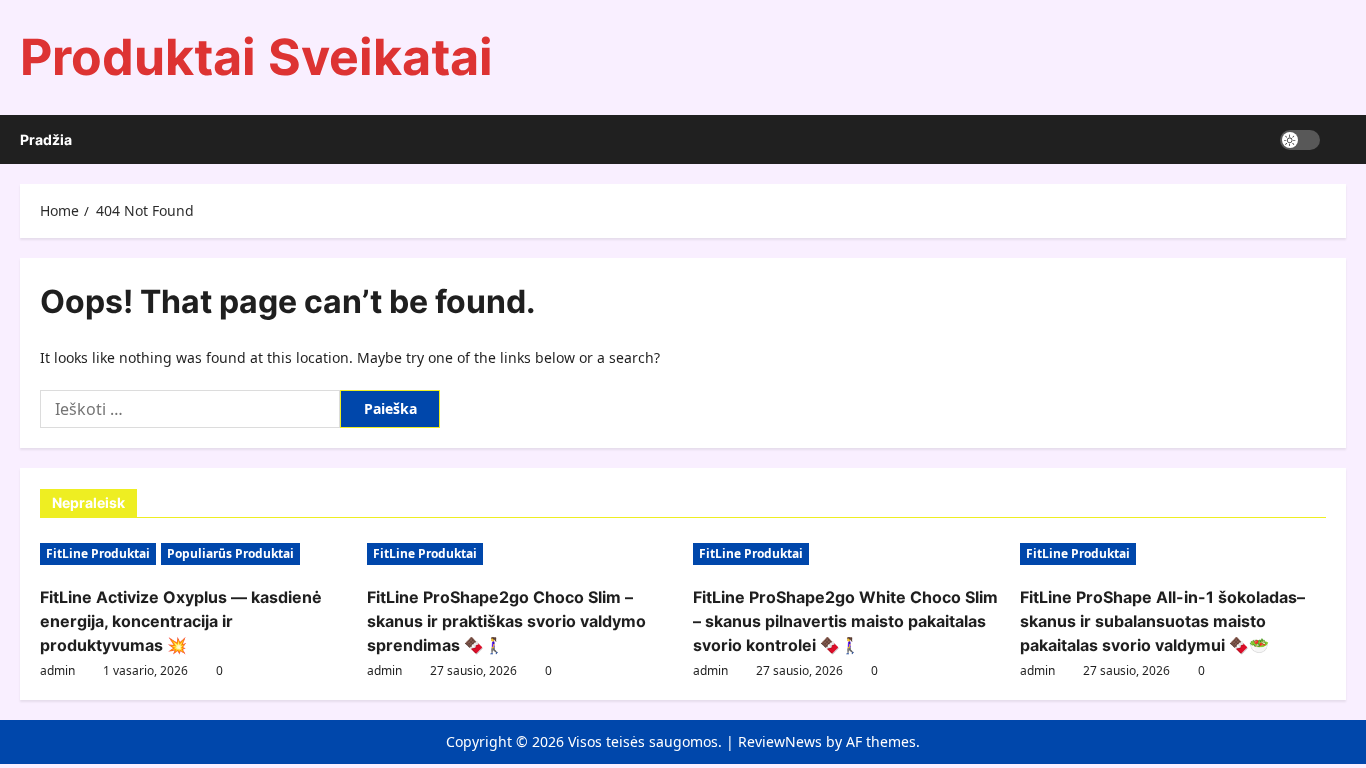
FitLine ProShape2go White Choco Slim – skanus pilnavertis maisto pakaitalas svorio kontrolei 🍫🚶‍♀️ (845, 621)
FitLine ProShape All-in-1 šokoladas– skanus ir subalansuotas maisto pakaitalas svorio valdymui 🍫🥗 (1162, 621)
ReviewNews (780, 741)
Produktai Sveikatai (256, 57)
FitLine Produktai (98, 553)
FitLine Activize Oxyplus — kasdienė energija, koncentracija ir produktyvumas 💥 (181, 621)
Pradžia (46, 139)
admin (57, 670)
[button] (1340, 139)
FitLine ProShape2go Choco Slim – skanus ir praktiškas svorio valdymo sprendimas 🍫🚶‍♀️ (506, 621)
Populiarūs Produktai (230, 553)
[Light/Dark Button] (1300, 140)
